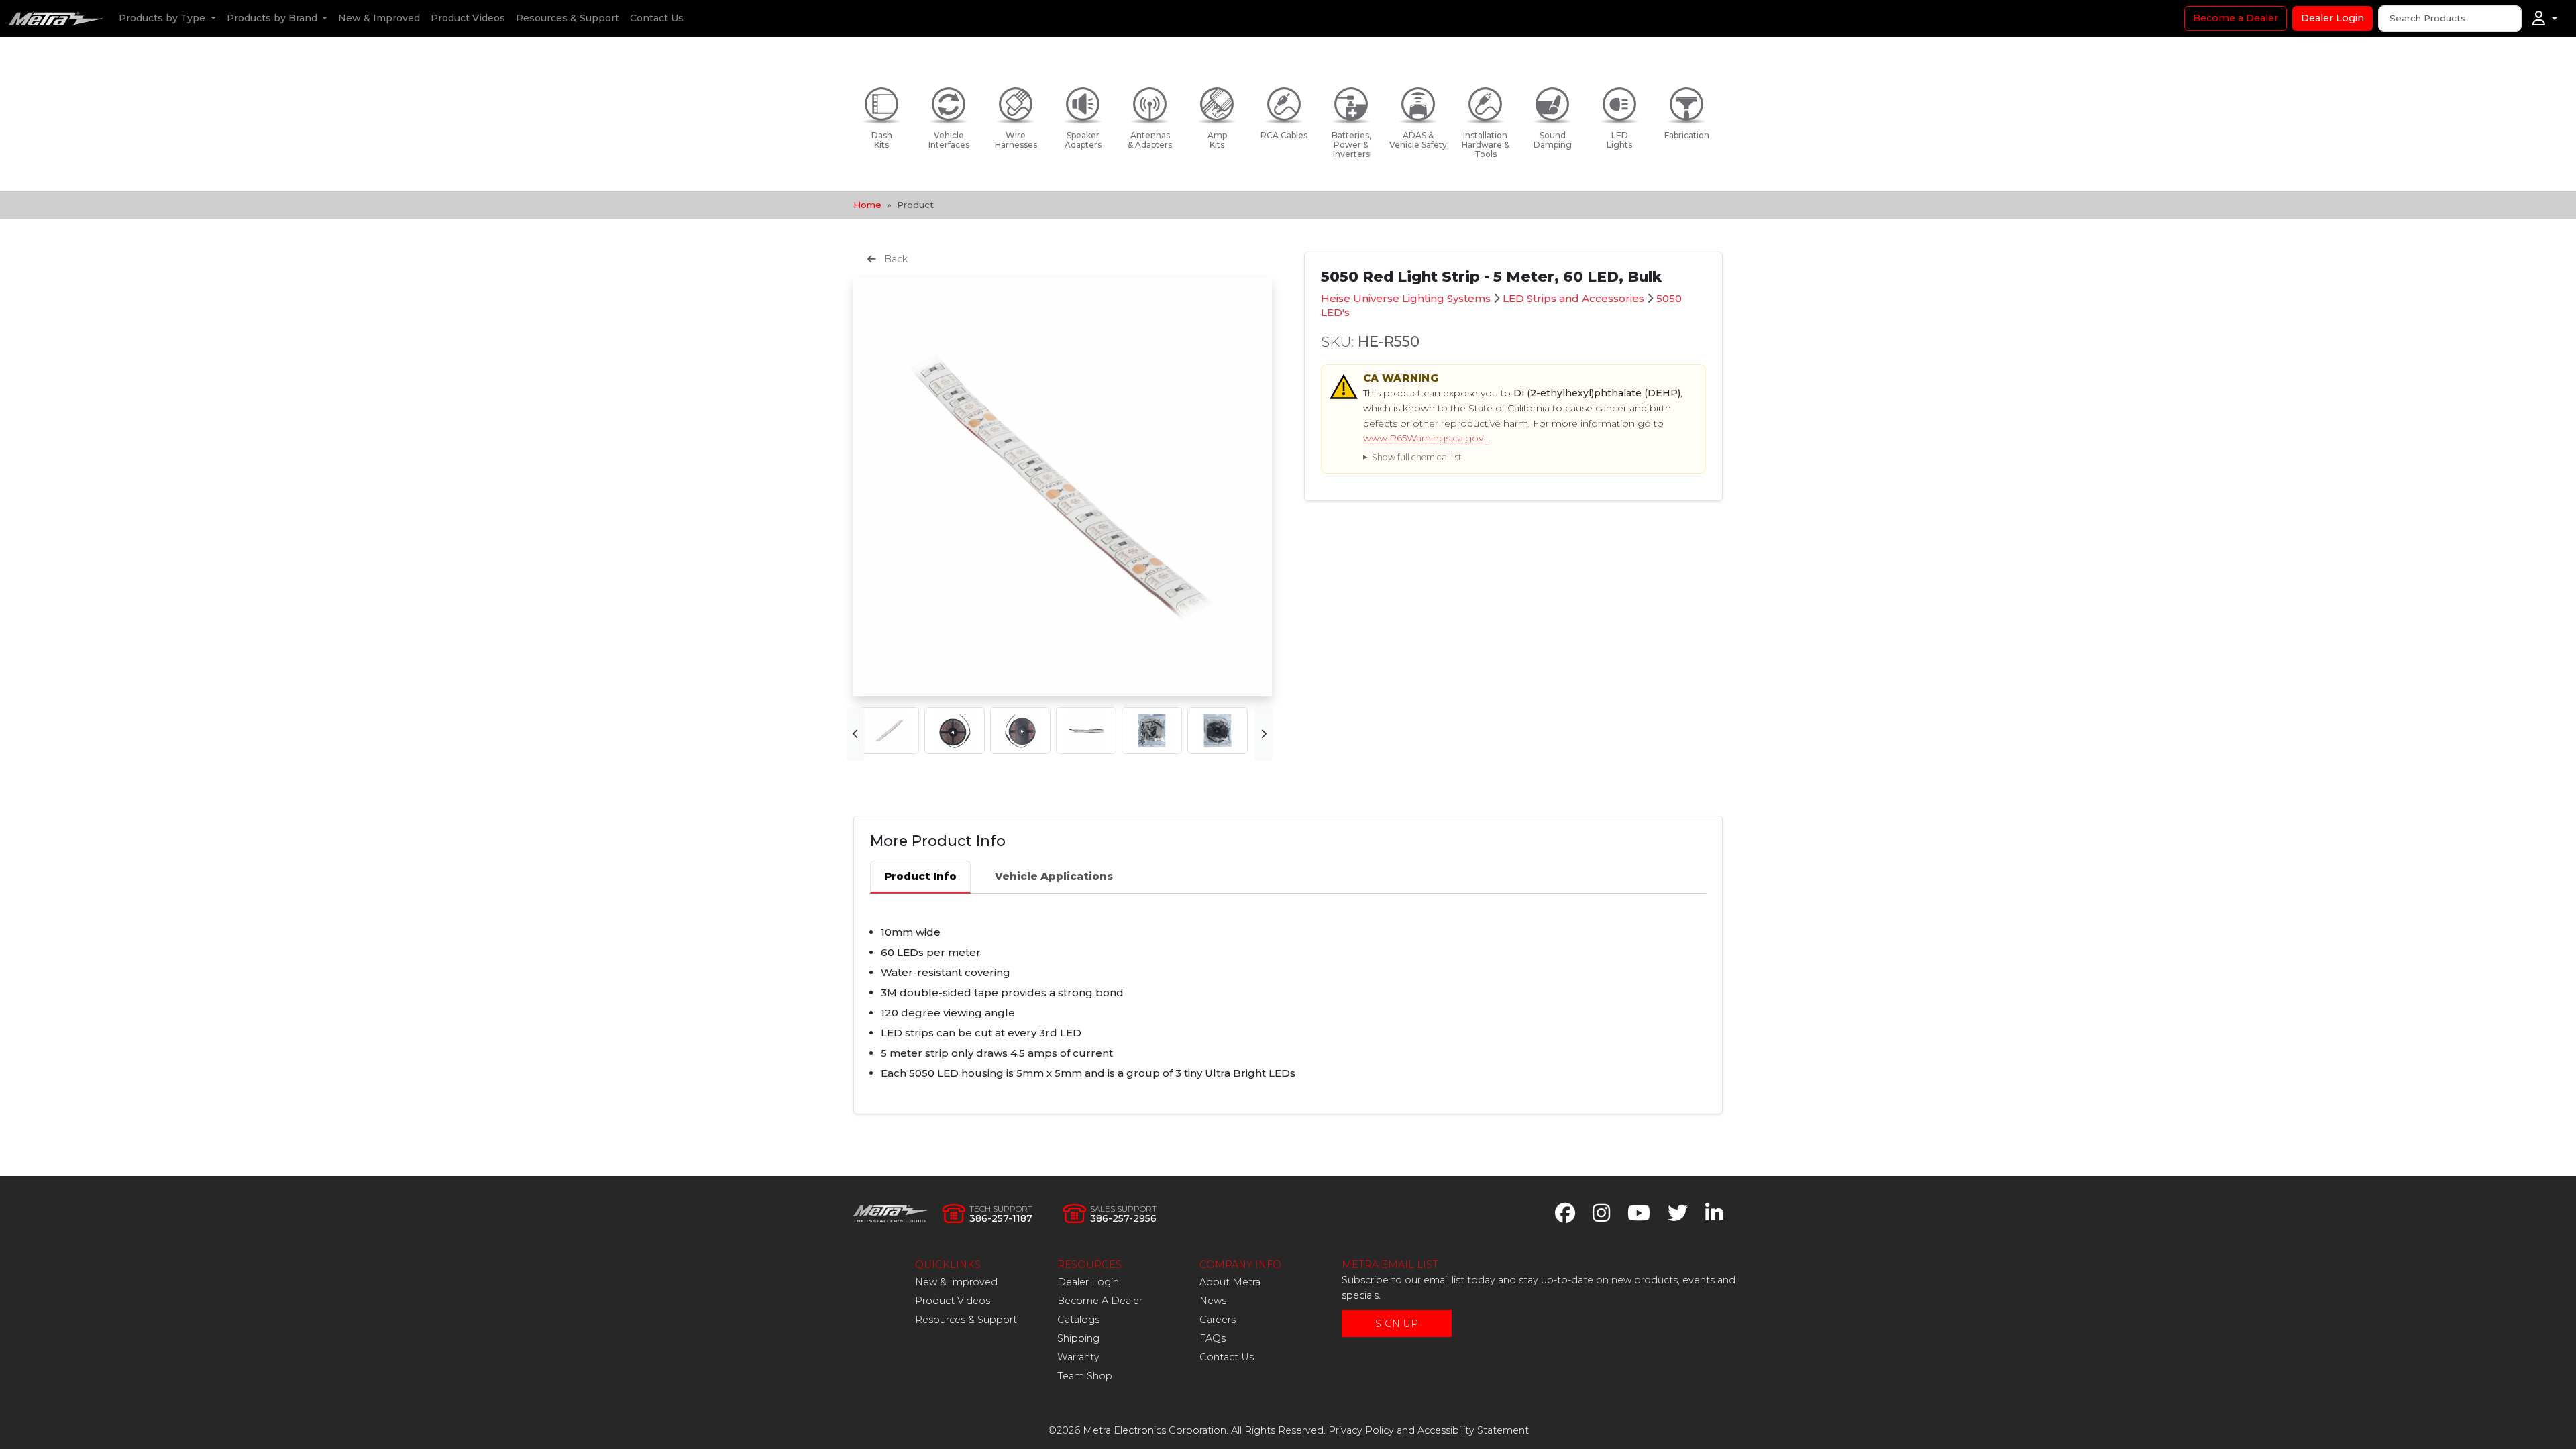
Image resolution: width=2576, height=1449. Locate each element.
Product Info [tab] (920, 876)
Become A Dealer (1100, 1301)
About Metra (1230, 1282)
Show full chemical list (1417, 457)
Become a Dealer (2236, 18)
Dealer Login (2332, 18)
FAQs (1213, 1338)
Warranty (1078, 1357)
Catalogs (1078, 1320)
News (1213, 1301)
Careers (1218, 1320)
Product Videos (468, 18)
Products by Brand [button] (273, 18)
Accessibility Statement (1473, 1430)
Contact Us (657, 18)
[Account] (2545, 19)
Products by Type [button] (163, 18)
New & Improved (379, 18)
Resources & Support (568, 18)
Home (867, 205)
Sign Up (1397, 1324)
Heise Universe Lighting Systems (1406, 298)
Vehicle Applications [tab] (1054, 876)
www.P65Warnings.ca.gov (1425, 438)
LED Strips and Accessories (1573, 298)
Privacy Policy (1361, 1430)
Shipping (1078, 1338)
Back (895, 259)
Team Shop (1085, 1376)
